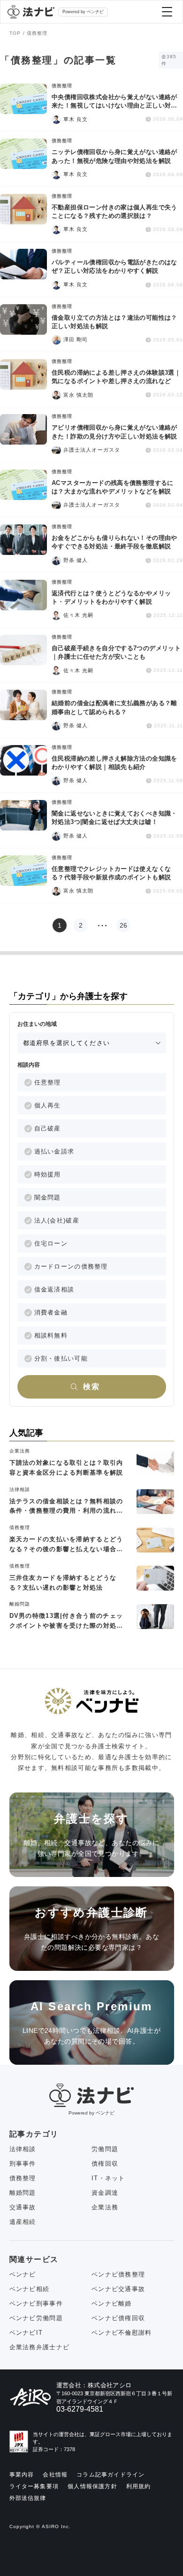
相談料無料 (51, 1335)
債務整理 (23, 2178)
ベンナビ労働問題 (36, 2318)
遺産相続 (23, 2222)
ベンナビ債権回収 (118, 2318)
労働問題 (105, 2149)
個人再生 (48, 1105)
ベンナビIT (26, 2333)
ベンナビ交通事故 (118, 2289)
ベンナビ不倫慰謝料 (122, 2333)
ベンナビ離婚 (112, 2303)
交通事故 (23, 2207)
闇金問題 (48, 1197)
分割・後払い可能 (61, 1358)
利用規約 (139, 2486)
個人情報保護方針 (92, 2486)
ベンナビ (23, 2274)
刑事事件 (23, 2164)
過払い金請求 (54, 1151)
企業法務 (105, 2207)
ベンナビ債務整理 (118, 2274)
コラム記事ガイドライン (111, 2475)
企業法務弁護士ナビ (40, 2347)
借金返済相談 (54, 1289)
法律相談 (23, 2149)
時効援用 (48, 1174)
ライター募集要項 (34, 2486)
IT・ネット (108, 2178)
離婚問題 (23, 2193)
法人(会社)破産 (57, 1220)
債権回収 (105, 2164)
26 (123, 925)
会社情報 (55, 2475)
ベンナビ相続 (30, 2289)
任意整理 (48, 1082)
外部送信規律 (28, 2498)
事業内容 (22, 2475)
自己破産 (48, 1128)
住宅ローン (51, 1243)
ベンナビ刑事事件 (36, 2303)
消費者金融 (51, 1312)
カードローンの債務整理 (71, 1266)
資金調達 (105, 2193)
